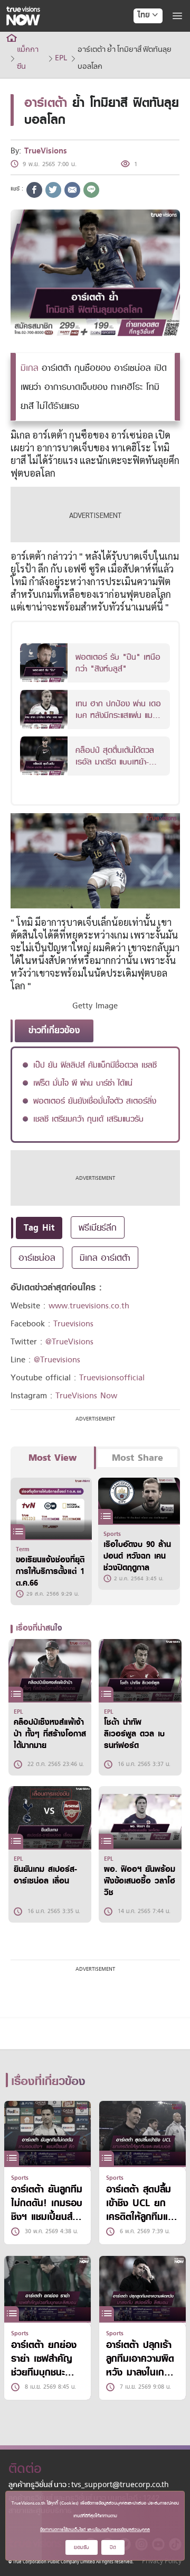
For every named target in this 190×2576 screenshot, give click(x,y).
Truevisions (73, 1324)
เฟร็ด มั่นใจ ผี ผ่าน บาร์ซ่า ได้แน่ (83, 1083)
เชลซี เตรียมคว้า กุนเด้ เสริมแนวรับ (88, 1119)
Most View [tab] (53, 1458)
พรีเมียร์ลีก (98, 1227)
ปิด (113, 2547)
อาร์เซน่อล (37, 1258)
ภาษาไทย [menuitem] (138, 37)
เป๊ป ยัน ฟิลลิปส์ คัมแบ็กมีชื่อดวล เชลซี (95, 1065)
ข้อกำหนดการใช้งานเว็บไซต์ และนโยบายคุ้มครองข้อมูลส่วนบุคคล (95, 2529)
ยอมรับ (82, 2547)
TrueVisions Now (86, 1396)
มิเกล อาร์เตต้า (105, 1258)
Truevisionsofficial (112, 1378)
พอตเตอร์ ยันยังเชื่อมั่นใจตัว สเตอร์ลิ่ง (95, 1101)
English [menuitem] (141, 53)
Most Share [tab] (137, 1458)
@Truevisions (57, 1360)
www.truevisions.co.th (89, 1306)
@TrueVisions (69, 1342)
